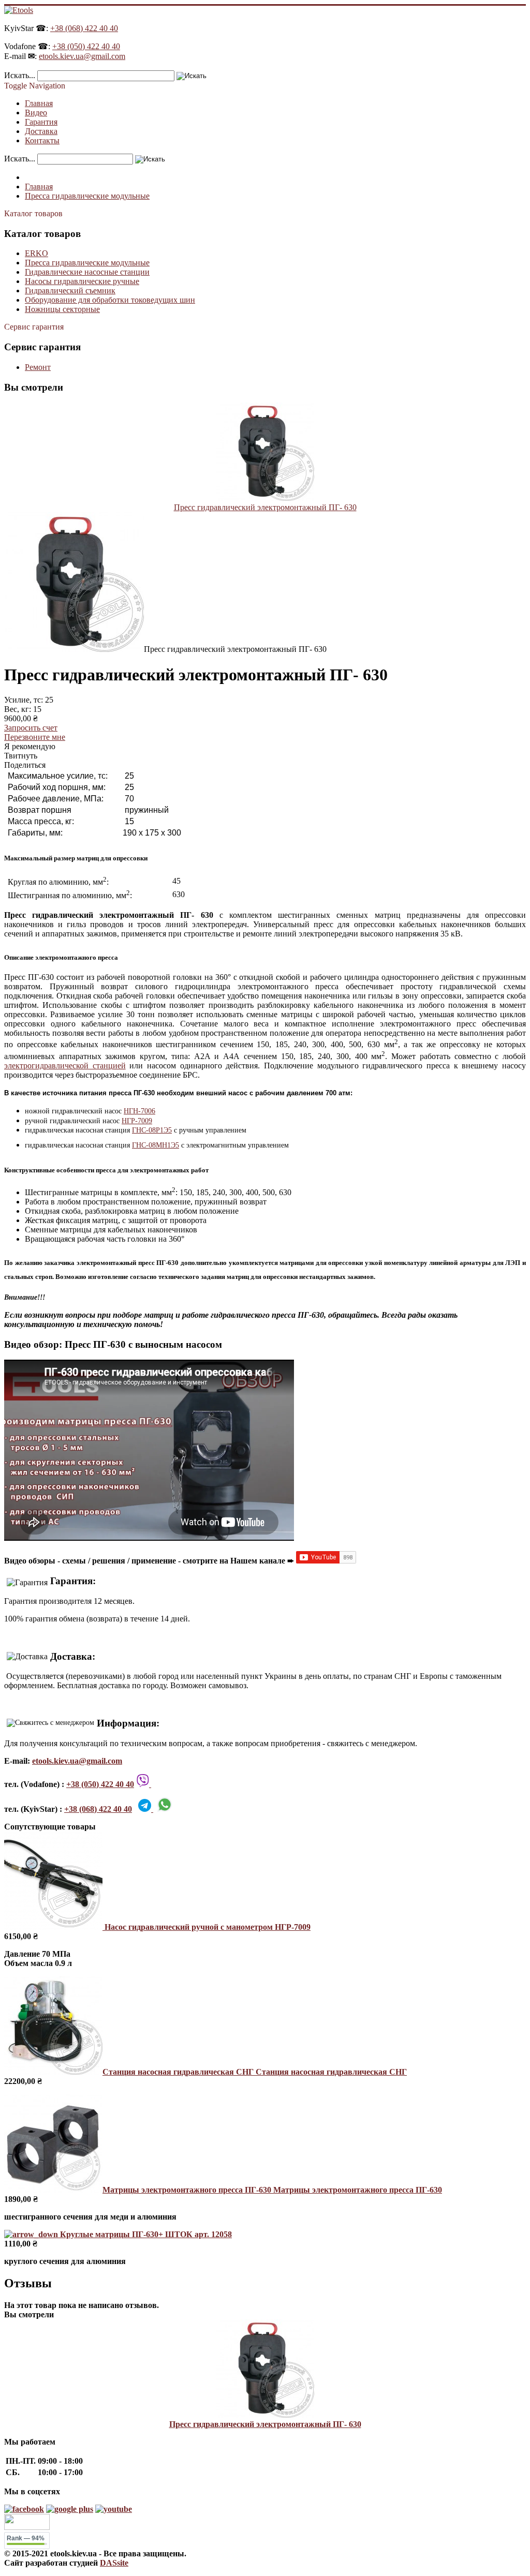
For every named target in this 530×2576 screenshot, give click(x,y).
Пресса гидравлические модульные (87, 263)
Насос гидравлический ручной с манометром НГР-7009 (207, 1927)
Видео (36, 113)
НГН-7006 (139, 1111)
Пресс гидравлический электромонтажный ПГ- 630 (265, 507)
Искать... (20, 75)
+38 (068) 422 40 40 (84, 28)
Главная (39, 103)
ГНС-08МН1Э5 (156, 1145)
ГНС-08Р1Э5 (152, 1130)
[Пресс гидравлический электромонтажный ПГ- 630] (265, 498)
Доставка (41, 131)
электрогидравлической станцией (65, 1066)
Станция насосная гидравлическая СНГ (255, 2072)
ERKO (36, 253)
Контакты (42, 140)
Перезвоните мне (35, 737)
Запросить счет (31, 728)
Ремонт (38, 367)
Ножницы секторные (62, 309)
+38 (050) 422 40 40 (86, 46)
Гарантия (41, 122)
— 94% (26, 2538)
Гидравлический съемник (70, 291)
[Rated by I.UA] (27, 2527)
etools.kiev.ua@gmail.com (82, 56)
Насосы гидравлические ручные (82, 281)
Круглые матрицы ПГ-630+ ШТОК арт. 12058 (145, 2234)
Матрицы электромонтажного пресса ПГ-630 (272, 2190)
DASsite (114, 2563)
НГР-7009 (137, 1121)
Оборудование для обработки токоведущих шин (110, 300)
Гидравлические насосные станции (87, 272)
